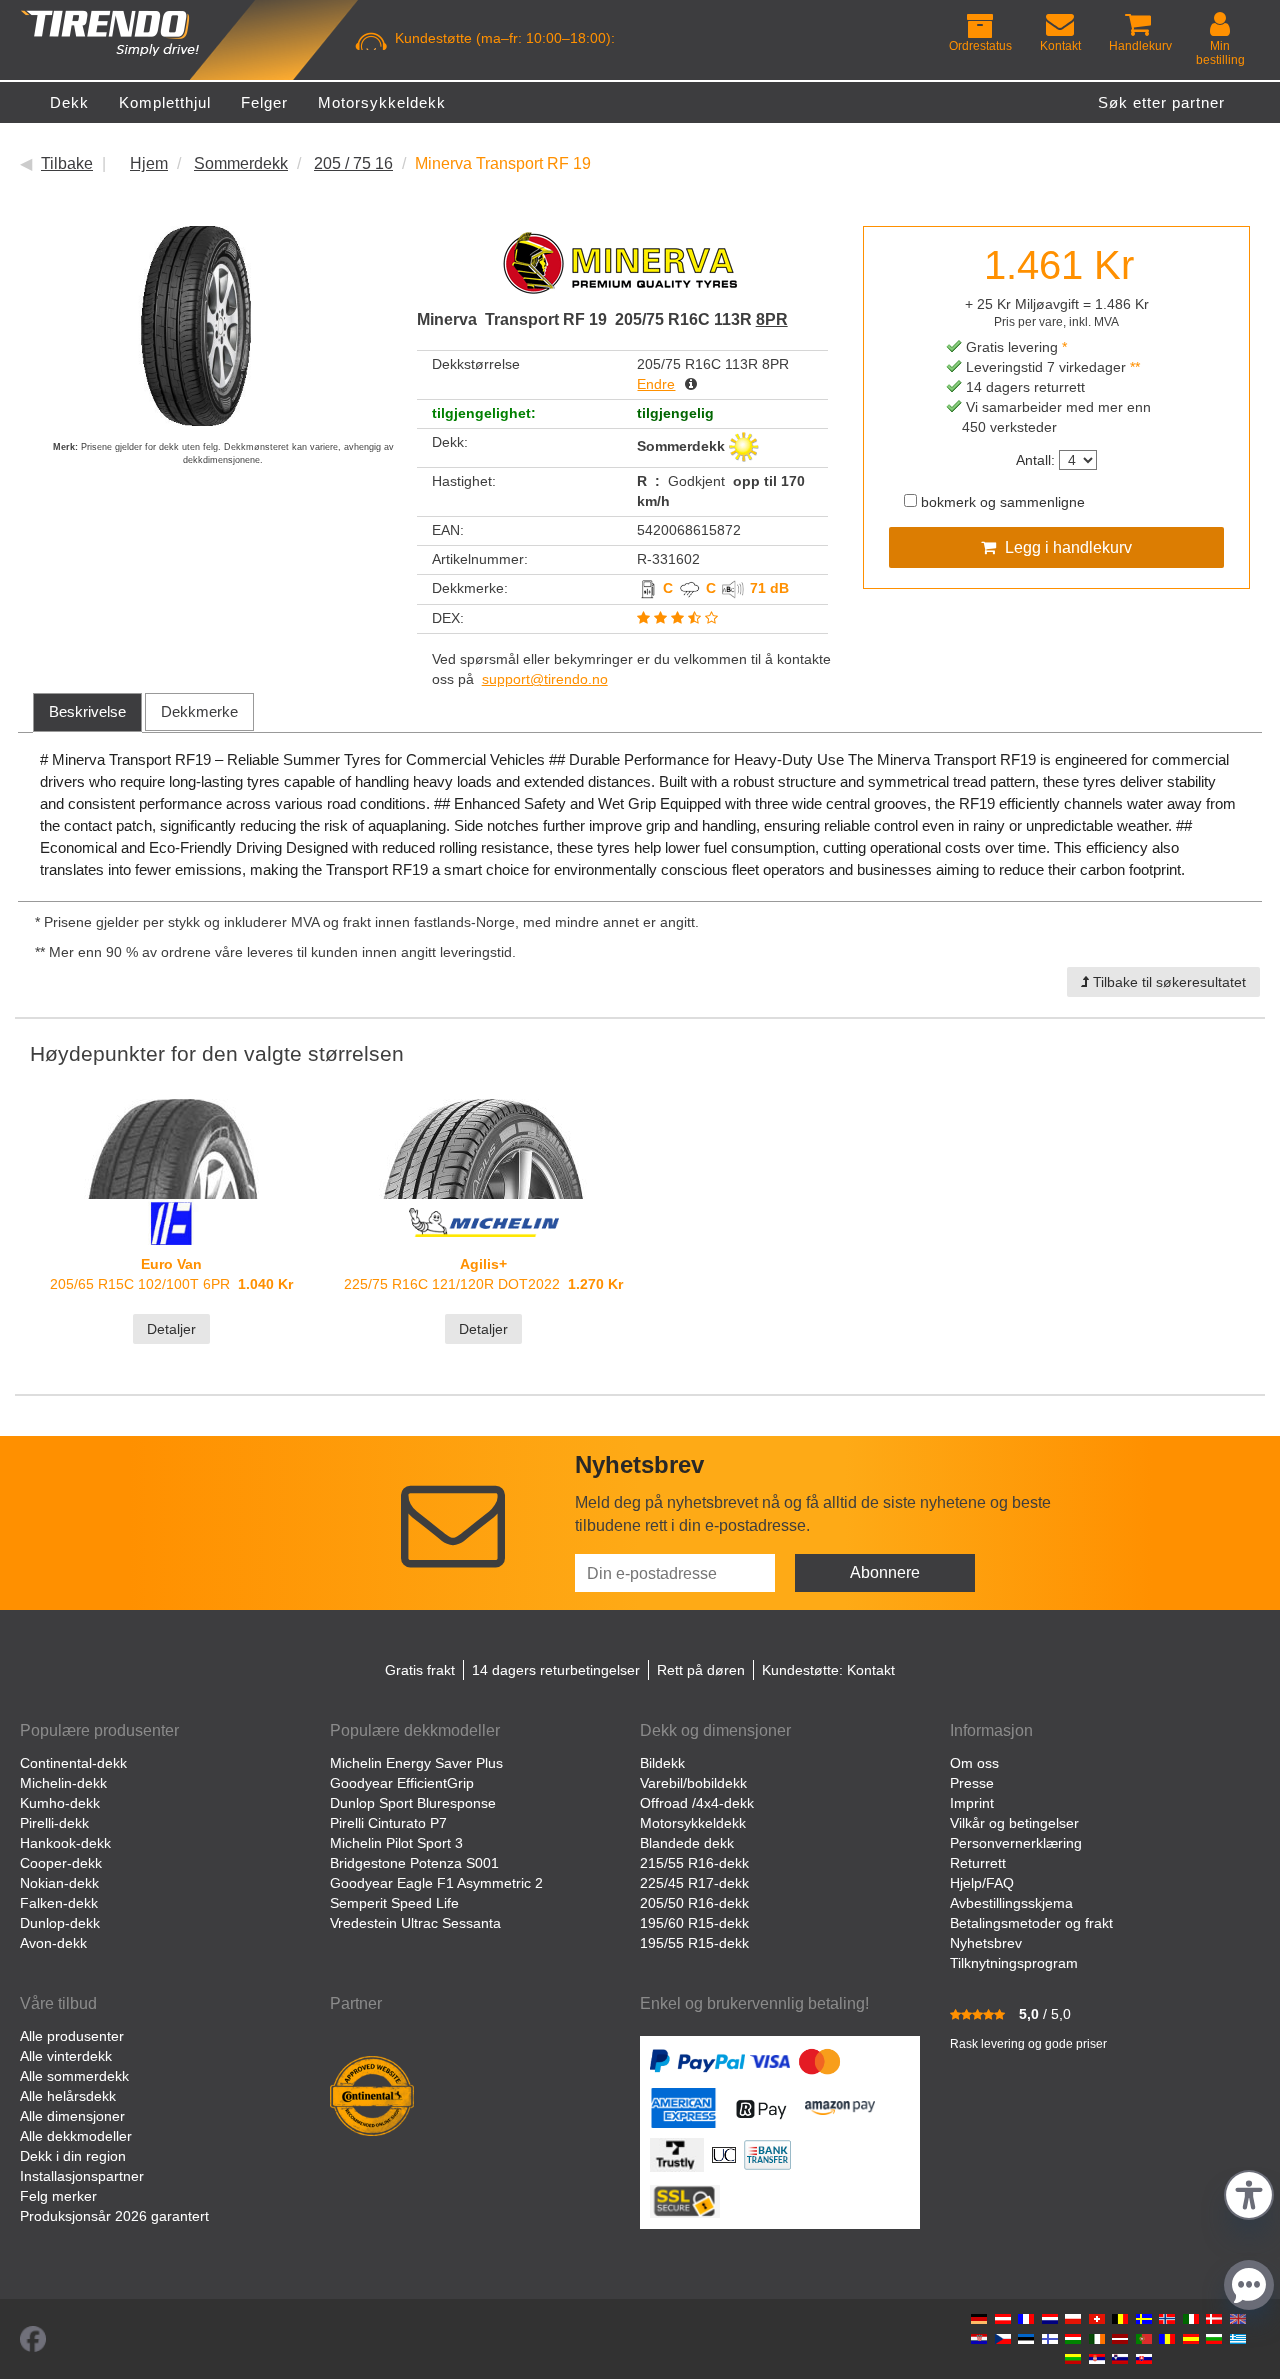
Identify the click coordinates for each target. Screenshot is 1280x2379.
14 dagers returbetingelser (556, 1670)
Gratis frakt (420, 1670)
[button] (1249, 2192)
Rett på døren (701, 1670)
